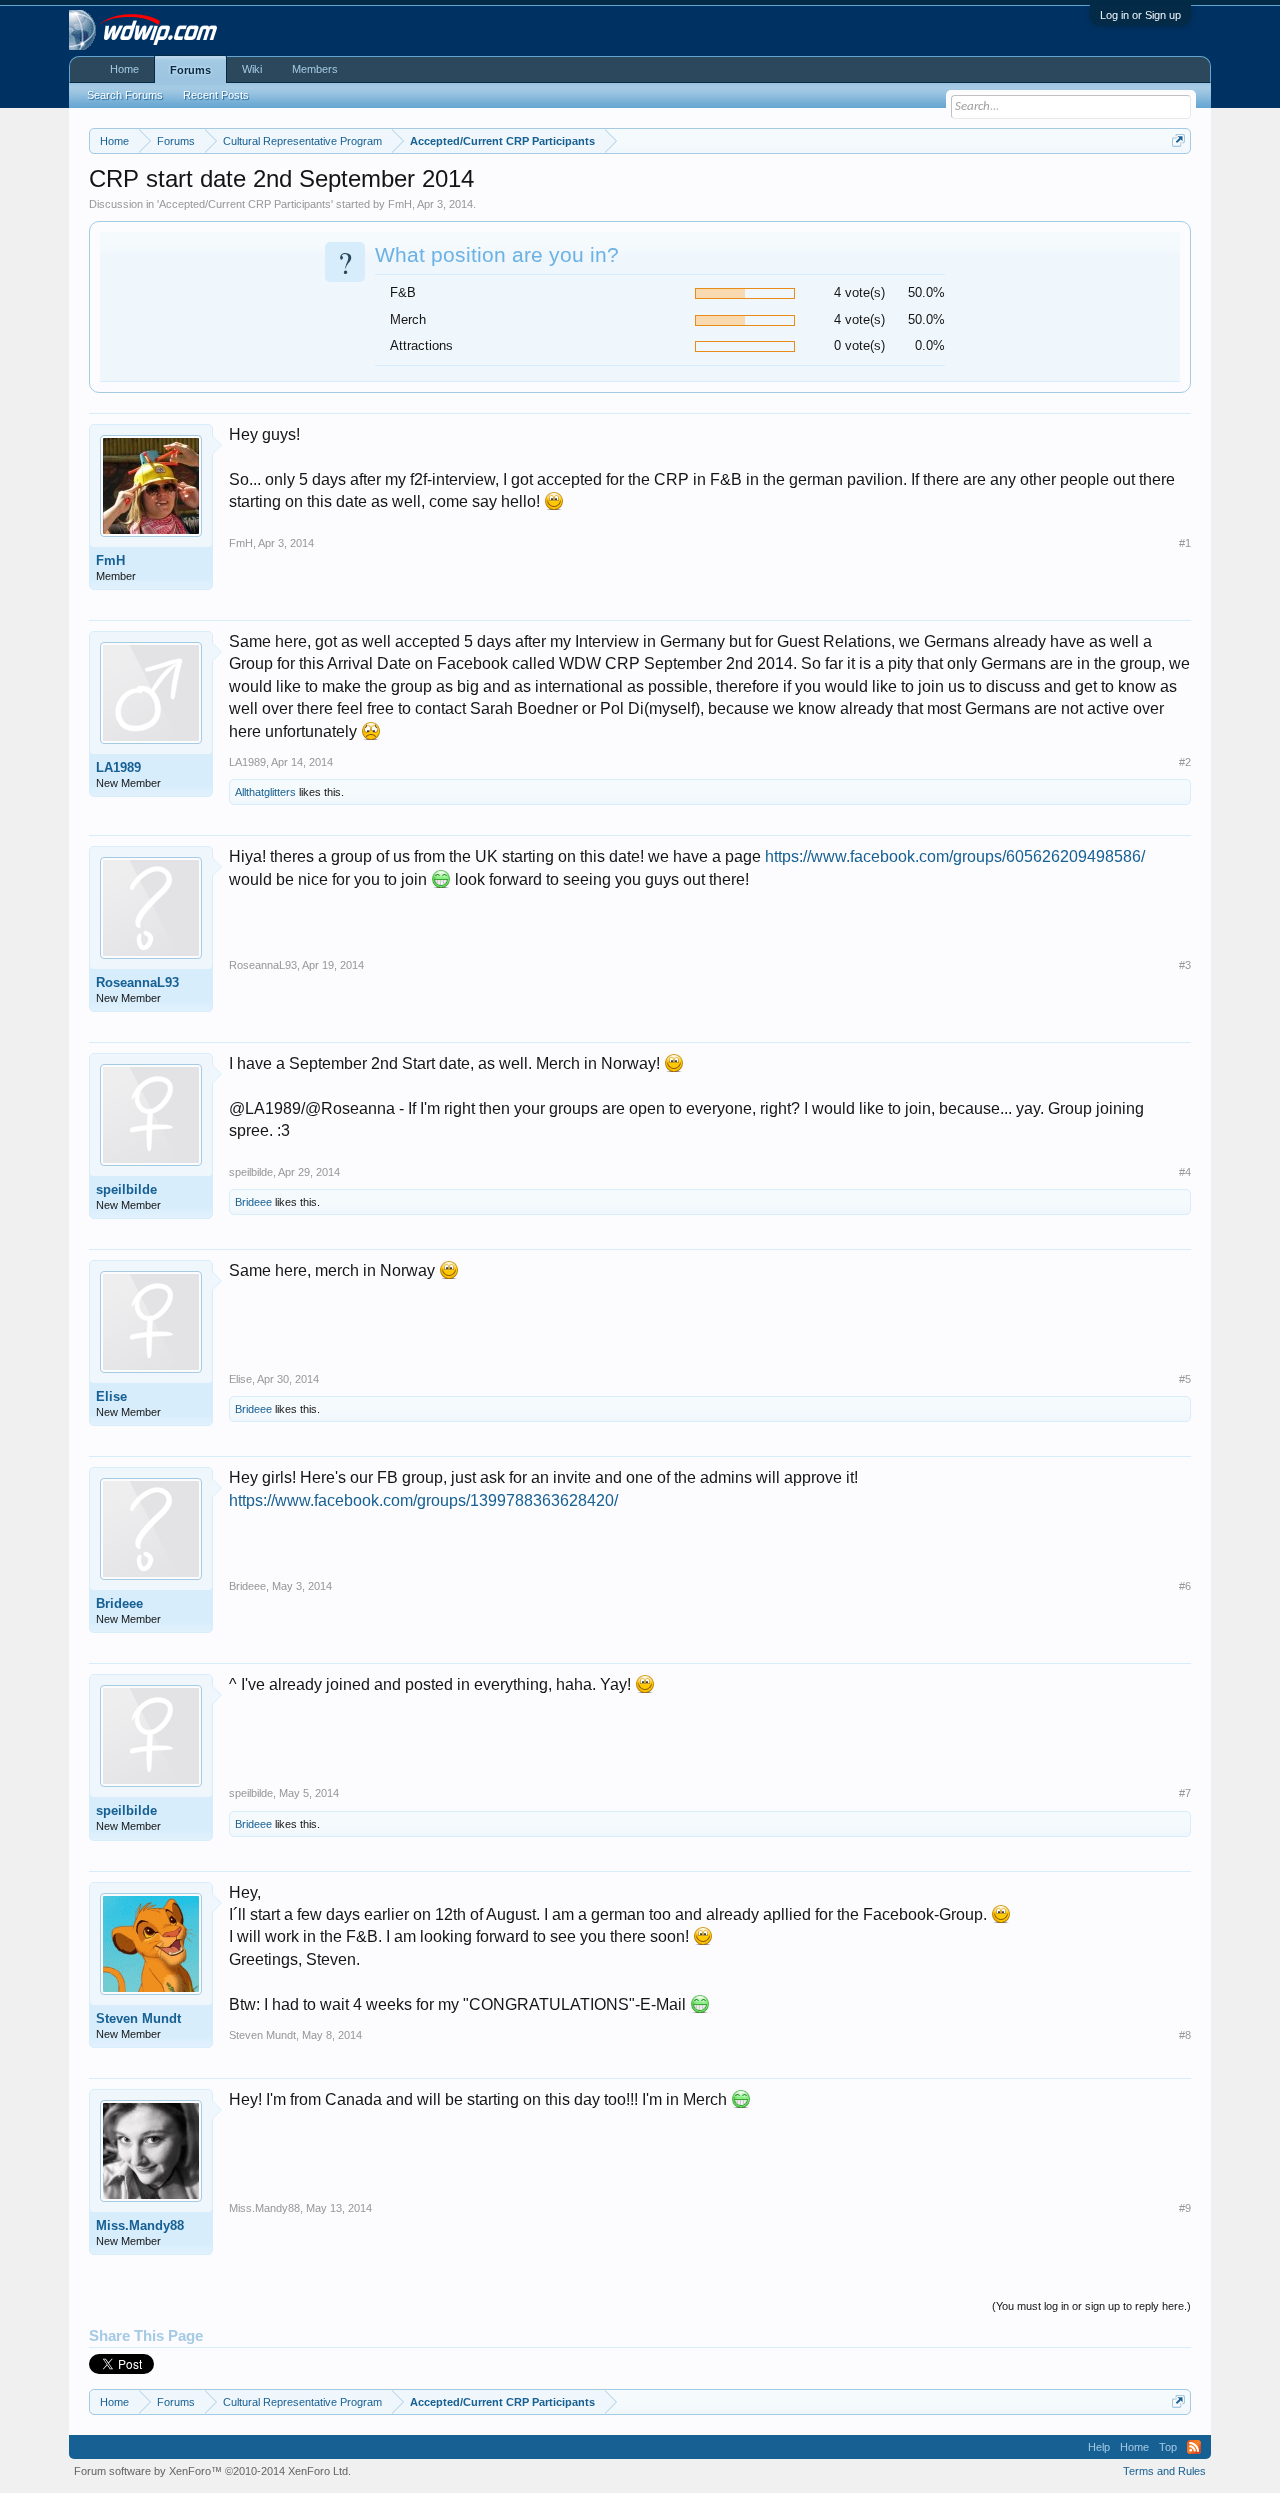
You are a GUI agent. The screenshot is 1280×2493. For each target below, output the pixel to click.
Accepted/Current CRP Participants (245, 204)
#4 (1185, 1172)
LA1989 (118, 767)
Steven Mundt (138, 2018)
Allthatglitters (265, 792)
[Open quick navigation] (1178, 140)
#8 (1185, 2035)
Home (124, 69)
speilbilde (126, 1189)
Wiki (252, 69)
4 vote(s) (859, 292)
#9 (1185, 2208)
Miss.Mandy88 (140, 2225)
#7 (1185, 1793)
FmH (400, 204)
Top (1168, 2447)
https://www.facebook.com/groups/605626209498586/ (955, 856)
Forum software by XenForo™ (212, 2471)
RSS (1194, 2447)
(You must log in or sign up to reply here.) (1091, 2306)
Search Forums (125, 95)
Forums (190, 70)
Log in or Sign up (1140, 15)
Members (315, 69)
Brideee (253, 1202)
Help (1099, 2447)
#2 (1185, 762)
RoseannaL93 (137, 982)
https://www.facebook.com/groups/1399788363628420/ (423, 1500)
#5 (1185, 1379)
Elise (111, 1396)
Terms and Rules (1164, 2471)
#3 (1185, 965)
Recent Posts (216, 95)
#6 (1185, 1586)
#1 (1185, 543)
